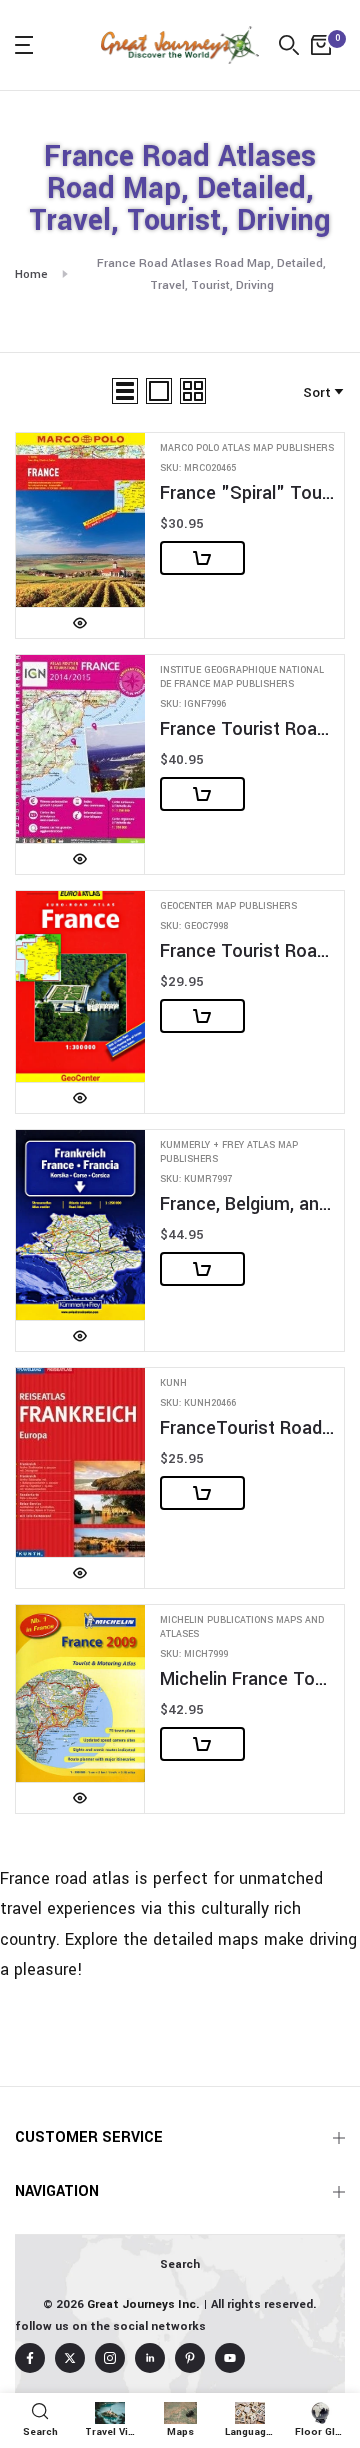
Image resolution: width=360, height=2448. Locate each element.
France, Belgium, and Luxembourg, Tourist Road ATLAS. (247, 1204)
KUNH (173, 1383)
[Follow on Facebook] (30, 2358)
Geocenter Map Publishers (228, 906)
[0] (321, 45)
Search (180, 2264)
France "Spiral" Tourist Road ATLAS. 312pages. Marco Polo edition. (247, 493)
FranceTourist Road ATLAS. (247, 1428)
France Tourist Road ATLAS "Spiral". (247, 729)
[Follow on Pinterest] (190, 2358)
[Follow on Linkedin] (150, 2358)
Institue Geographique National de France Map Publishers (242, 677)
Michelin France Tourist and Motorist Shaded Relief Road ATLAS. (247, 1679)
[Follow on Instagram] (110, 2358)
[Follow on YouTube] (230, 2358)
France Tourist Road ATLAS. (247, 951)
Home (31, 274)
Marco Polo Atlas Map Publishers (247, 448)
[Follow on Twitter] (70, 2358)
